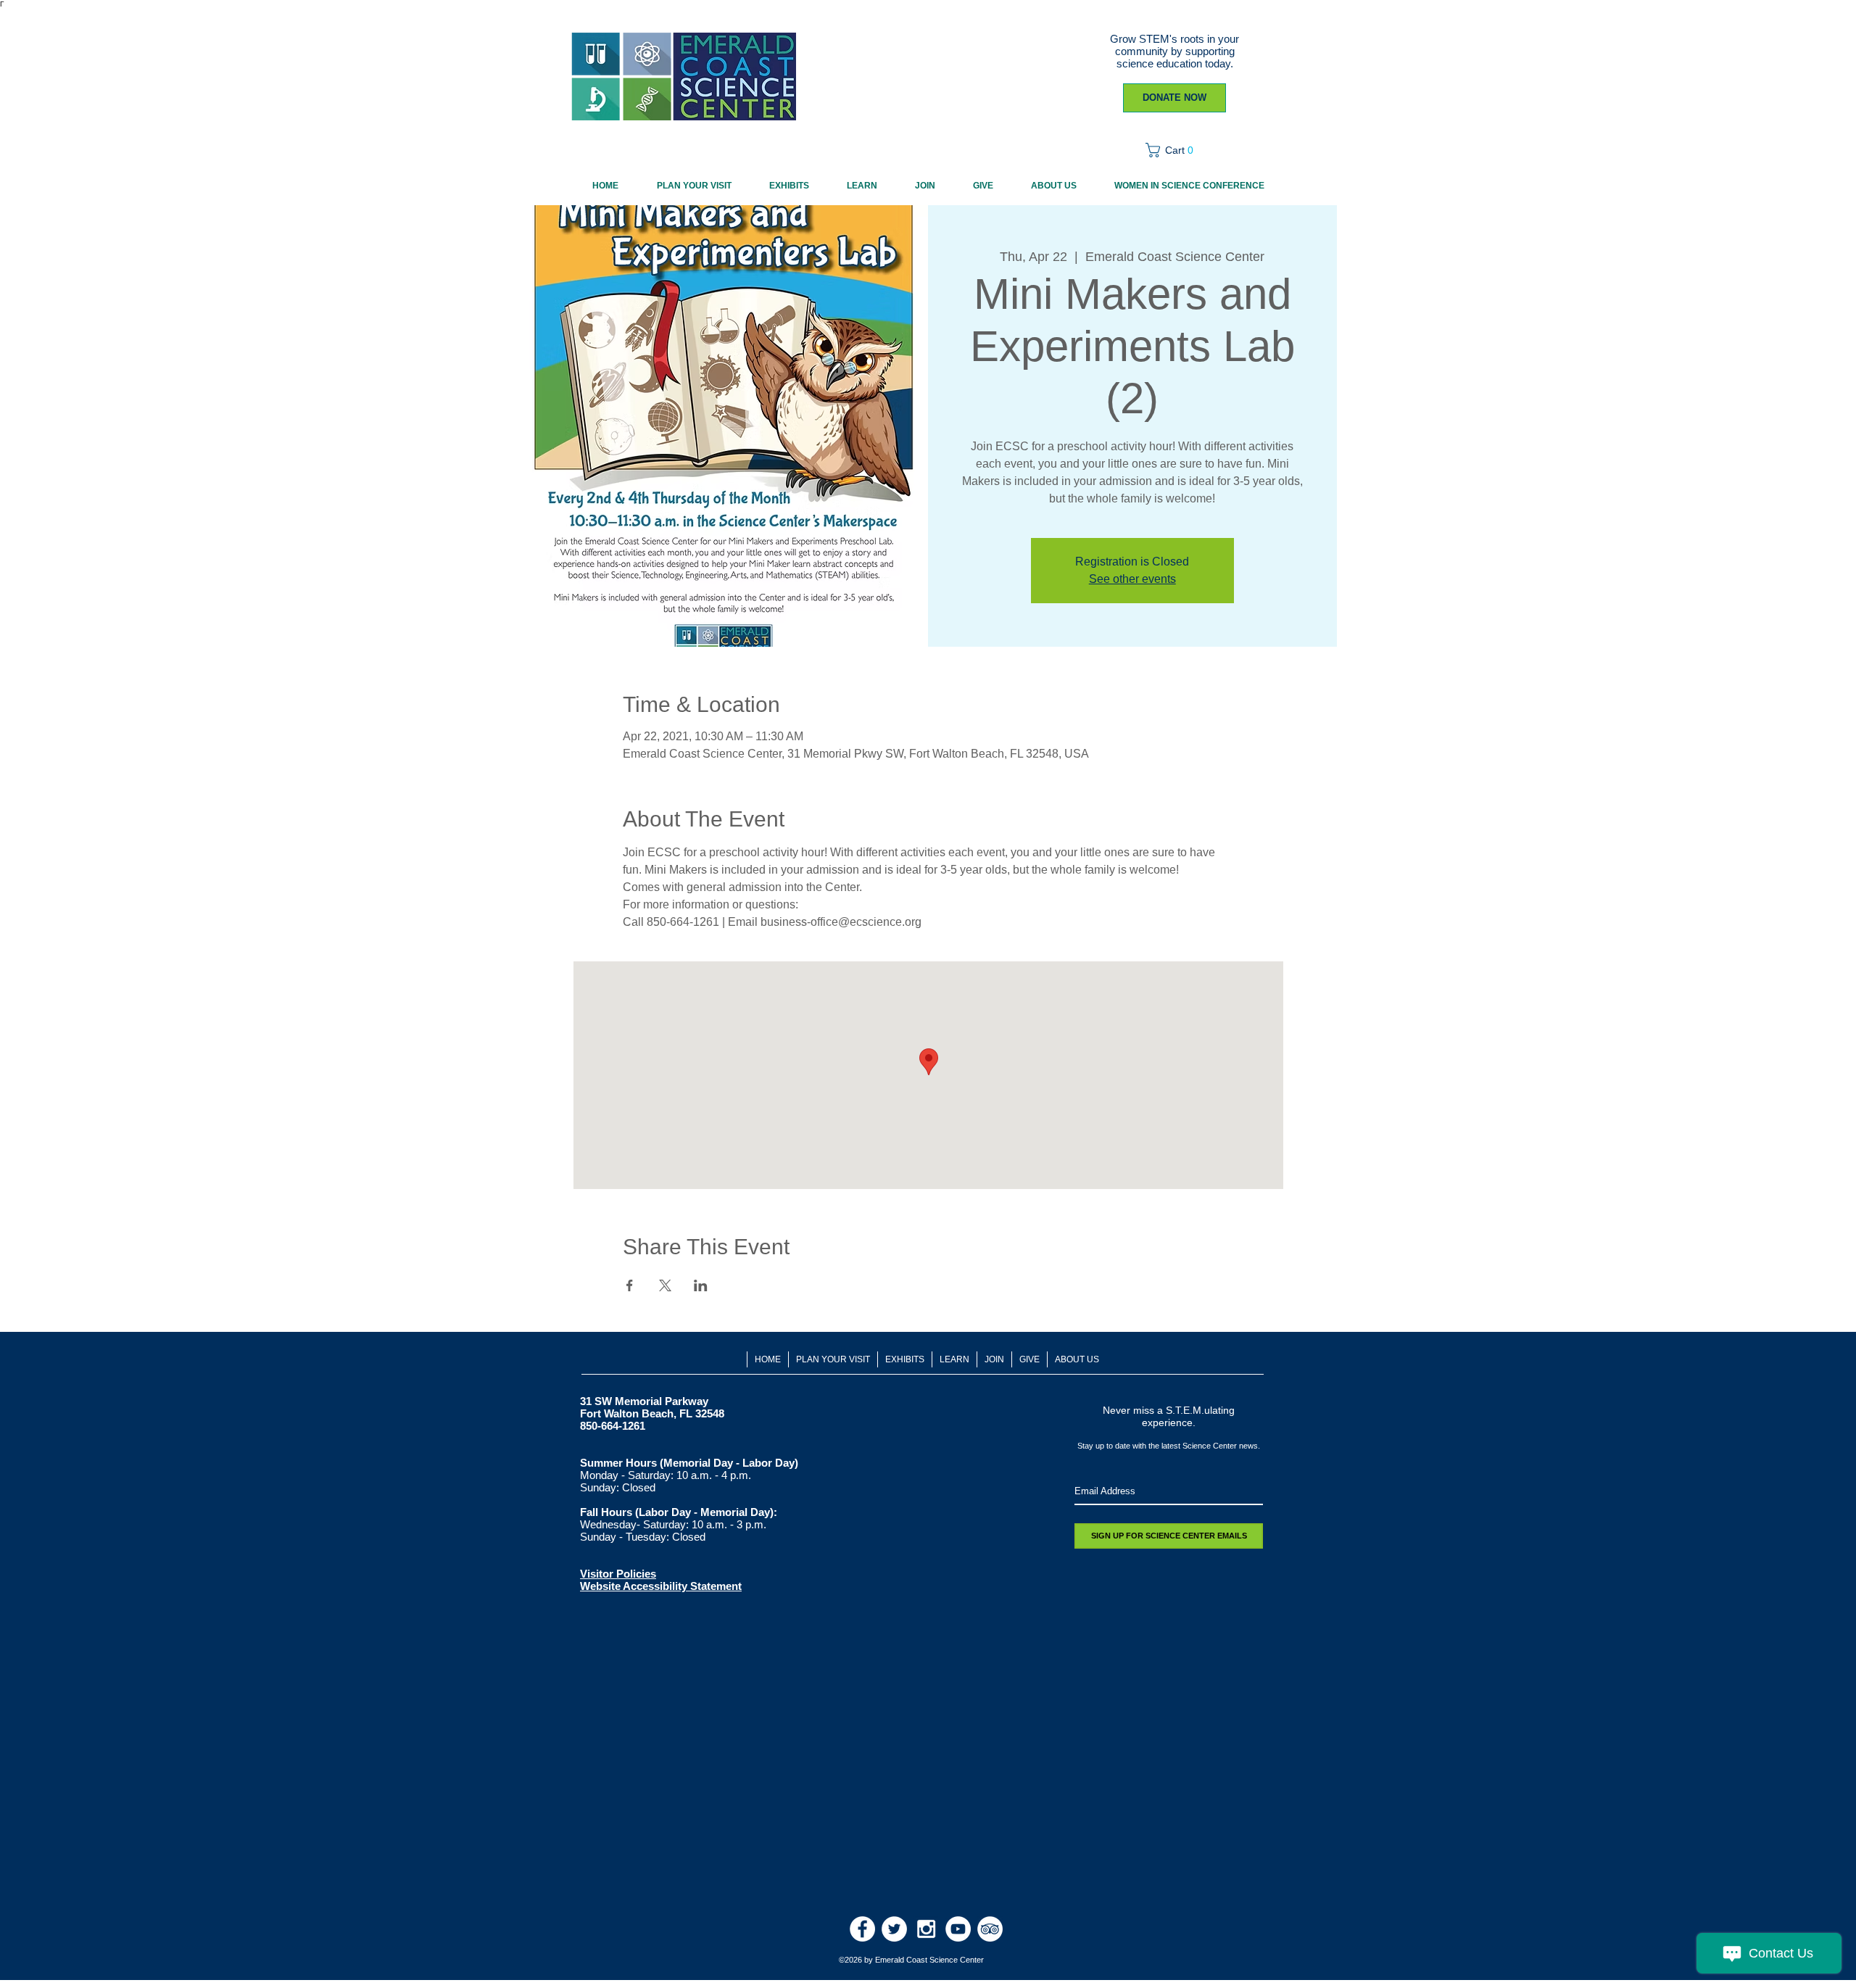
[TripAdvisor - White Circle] (990, 1929)
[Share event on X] (665, 1285)
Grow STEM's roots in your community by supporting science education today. (1174, 51)
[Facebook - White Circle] (862, 1929)
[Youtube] (958, 1929)
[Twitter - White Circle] (894, 1929)
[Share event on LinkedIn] (701, 1285)
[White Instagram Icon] (926, 1929)
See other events (1132, 579)
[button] (1174, 150)
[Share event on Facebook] (630, 1285)
